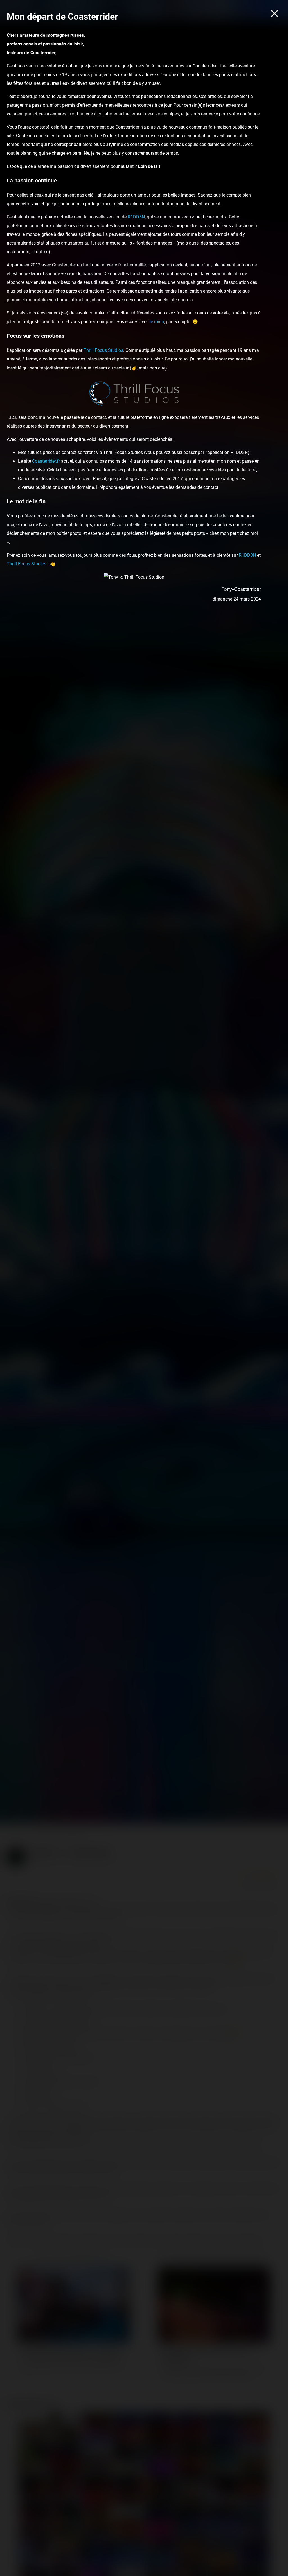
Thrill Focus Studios (103, 350)
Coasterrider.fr (46, 461)
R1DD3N (136, 217)
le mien (157, 322)
